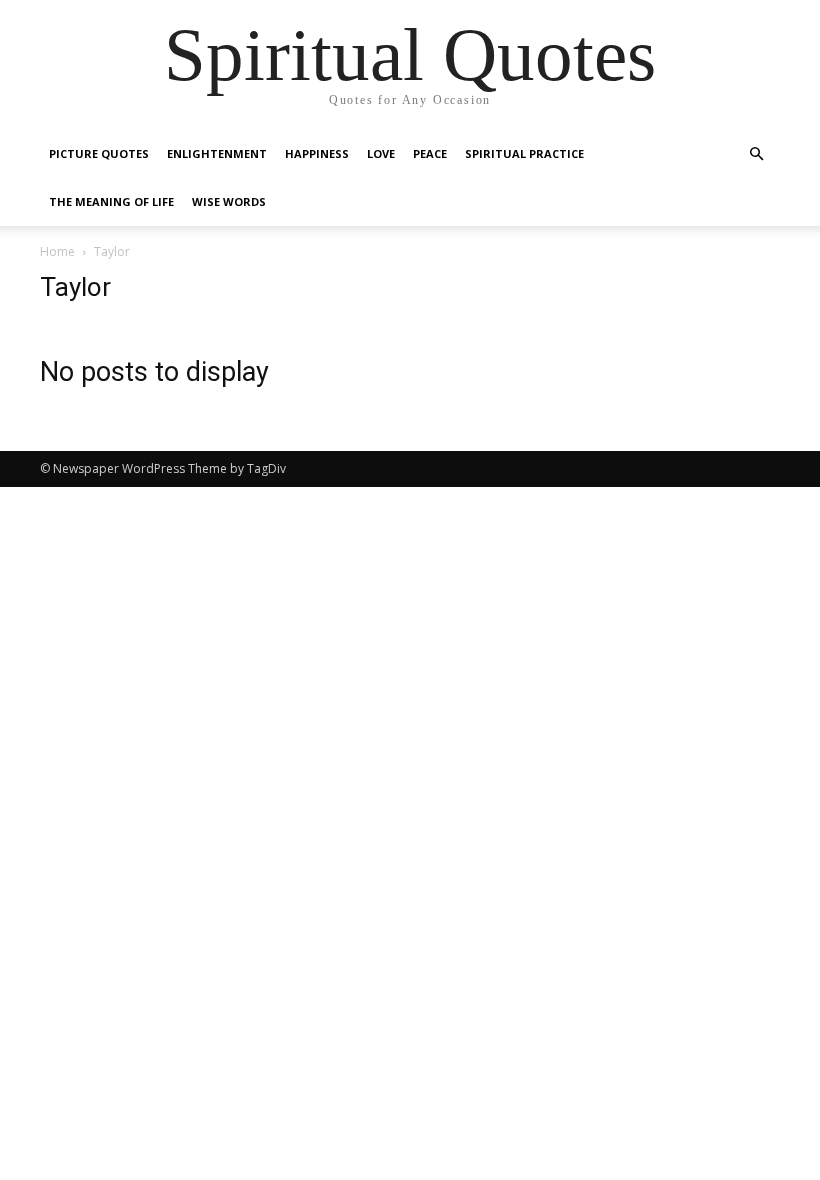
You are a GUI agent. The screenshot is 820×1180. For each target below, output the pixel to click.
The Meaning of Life (111, 201)
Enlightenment (217, 153)
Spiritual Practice (524, 153)
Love (381, 153)
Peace (430, 153)
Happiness (317, 153)
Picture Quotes (99, 153)
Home (57, 251)
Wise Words (229, 201)
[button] (756, 154)
